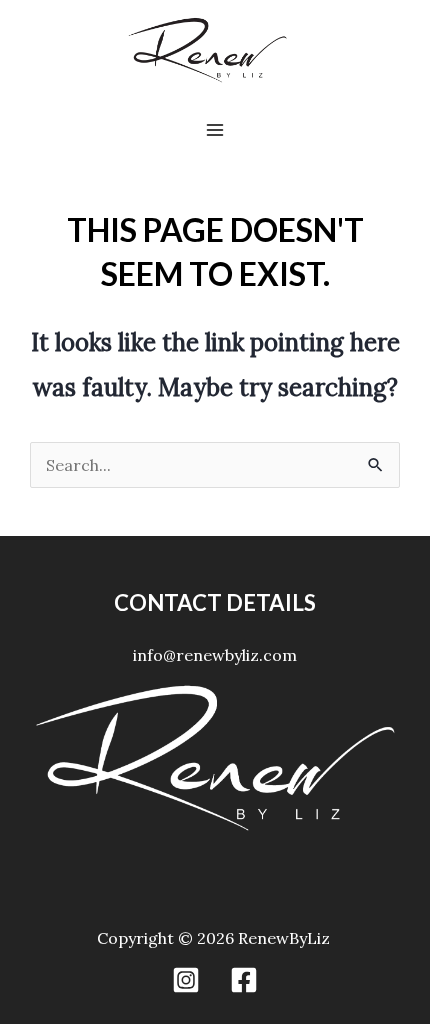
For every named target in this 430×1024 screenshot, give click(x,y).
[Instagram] (186, 980)
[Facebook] (244, 980)
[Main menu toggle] (215, 130)
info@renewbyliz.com (215, 655)
